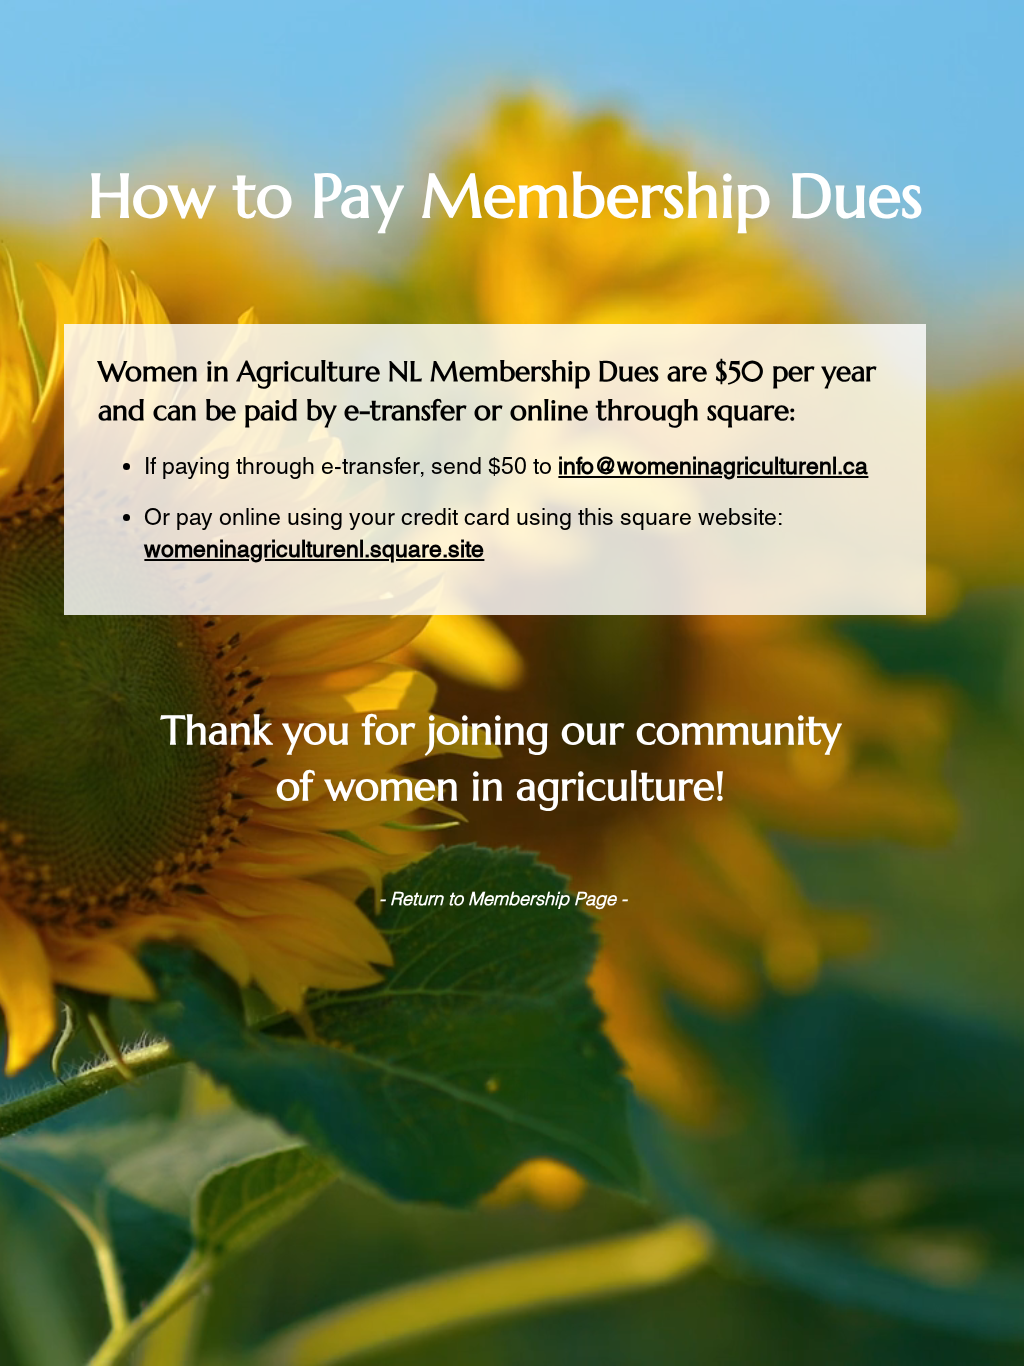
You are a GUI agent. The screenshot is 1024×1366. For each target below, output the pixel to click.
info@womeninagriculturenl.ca (713, 466)
